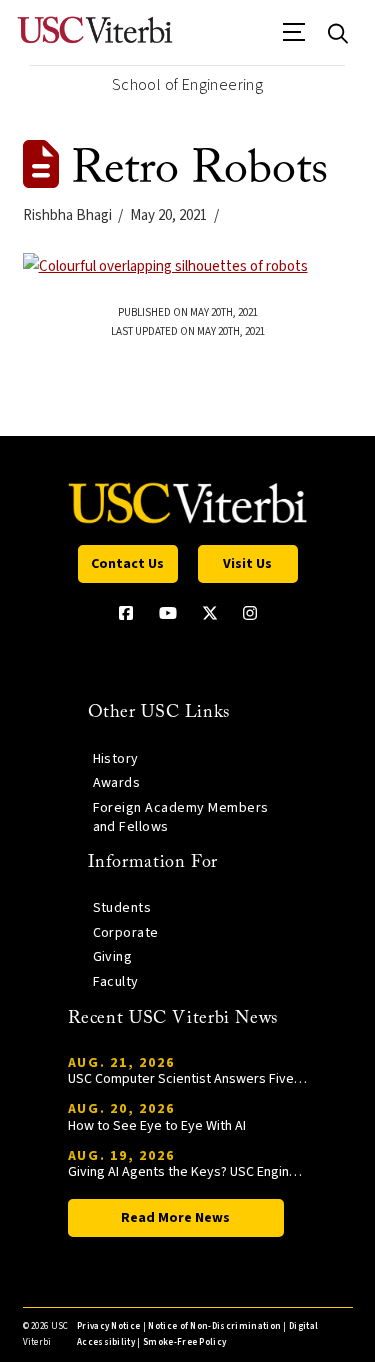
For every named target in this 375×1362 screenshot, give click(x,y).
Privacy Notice (108, 1326)
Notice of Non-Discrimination (214, 1326)
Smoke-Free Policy (184, 1342)
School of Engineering (187, 85)
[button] (294, 39)
